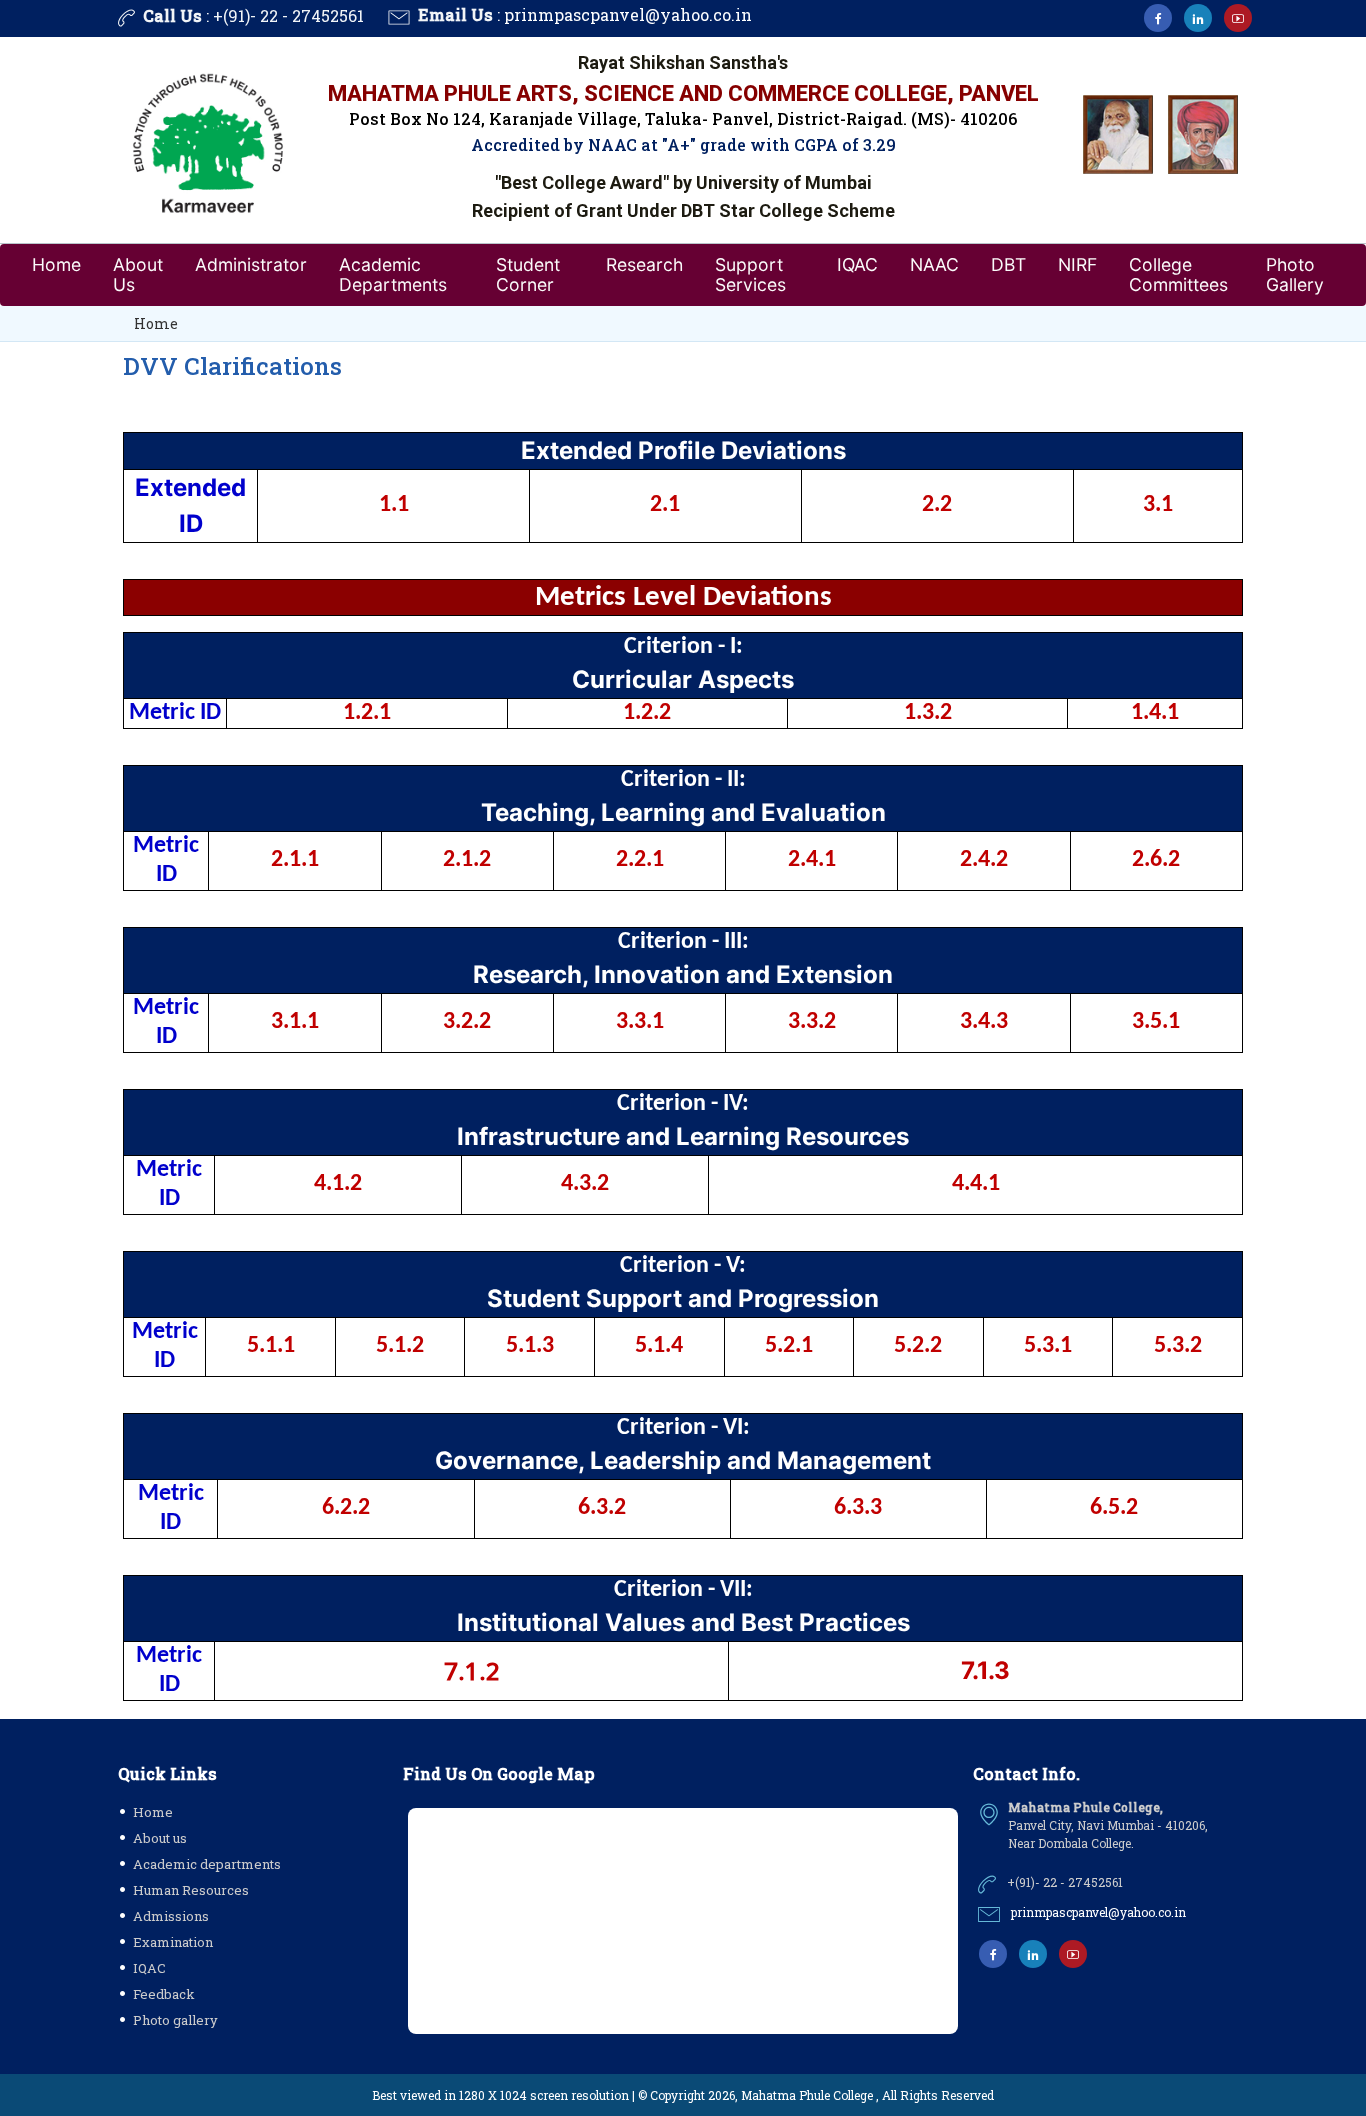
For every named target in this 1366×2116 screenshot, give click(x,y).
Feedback (164, 1994)
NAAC (934, 264)
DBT (1008, 264)
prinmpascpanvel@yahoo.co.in (628, 14)
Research (644, 264)
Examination (173, 1942)
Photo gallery (175, 2020)
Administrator (251, 264)
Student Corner (528, 274)
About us (160, 1838)
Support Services (750, 274)
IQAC (857, 264)
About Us (138, 274)
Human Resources (191, 1890)
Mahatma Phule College (807, 2095)
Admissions (171, 1916)
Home (56, 264)
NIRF (1077, 264)
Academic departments (207, 1864)
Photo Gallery (1295, 274)
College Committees (1178, 274)
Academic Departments (393, 274)
